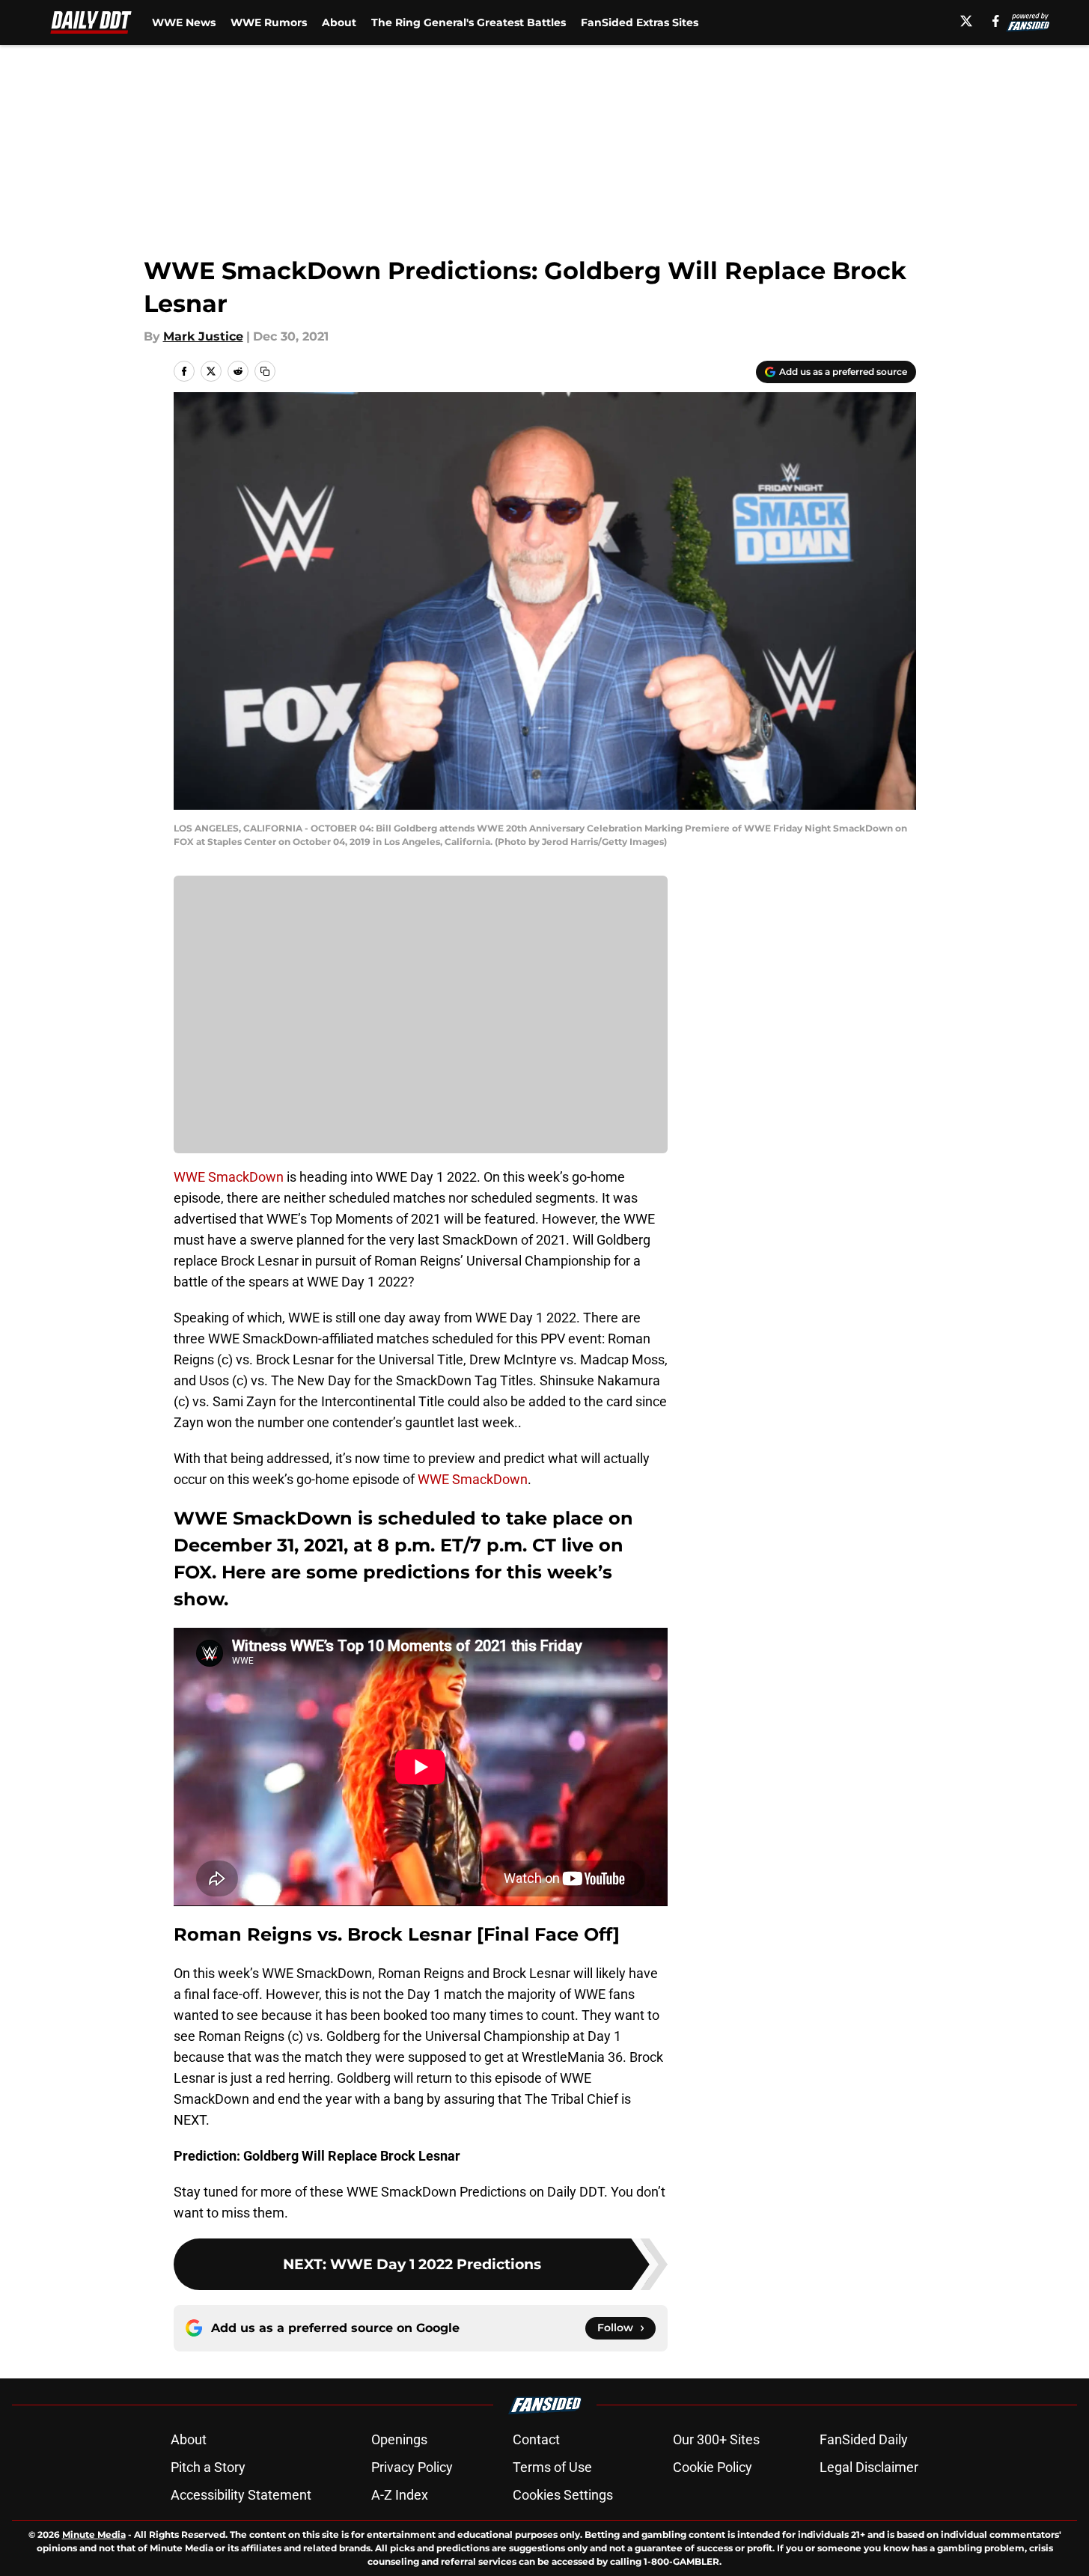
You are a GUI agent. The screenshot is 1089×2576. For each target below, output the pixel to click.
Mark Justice (203, 336)
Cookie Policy (713, 2467)
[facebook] (996, 21)
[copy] (265, 371)
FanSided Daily (864, 2439)
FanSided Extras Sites (640, 22)
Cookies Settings (563, 2495)
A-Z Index (400, 2495)
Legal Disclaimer (869, 2467)
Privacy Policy (412, 2467)
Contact (536, 2439)
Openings (399, 2439)
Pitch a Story (208, 2467)
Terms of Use (552, 2467)
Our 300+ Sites (716, 2439)
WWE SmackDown (229, 1177)
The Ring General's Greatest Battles (469, 22)
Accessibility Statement (241, 2495)
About (339, 22)
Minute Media (94, 2534)
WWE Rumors (269, 22)
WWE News (184, 22)
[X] (966, 21)
